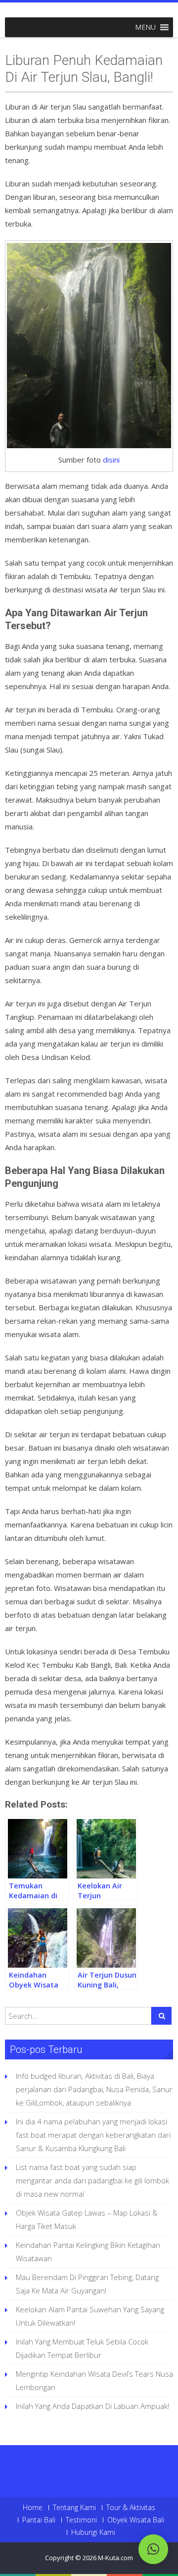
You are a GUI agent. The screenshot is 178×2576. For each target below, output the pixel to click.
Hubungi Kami (93, 2532)
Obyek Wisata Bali (136, 2520)
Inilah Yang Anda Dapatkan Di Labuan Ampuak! (92, 2406)
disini (111, 460)
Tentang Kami (74, 2508)
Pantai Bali (39, 2520)
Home (33, 2508)
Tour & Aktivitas (131, 2508)
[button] (145, 27)
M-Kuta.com (115, 2558)
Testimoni (81, 2520)
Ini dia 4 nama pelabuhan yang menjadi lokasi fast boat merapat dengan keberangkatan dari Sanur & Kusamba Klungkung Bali (93, 2135)
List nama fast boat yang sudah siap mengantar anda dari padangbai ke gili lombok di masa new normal (92, 2180)
